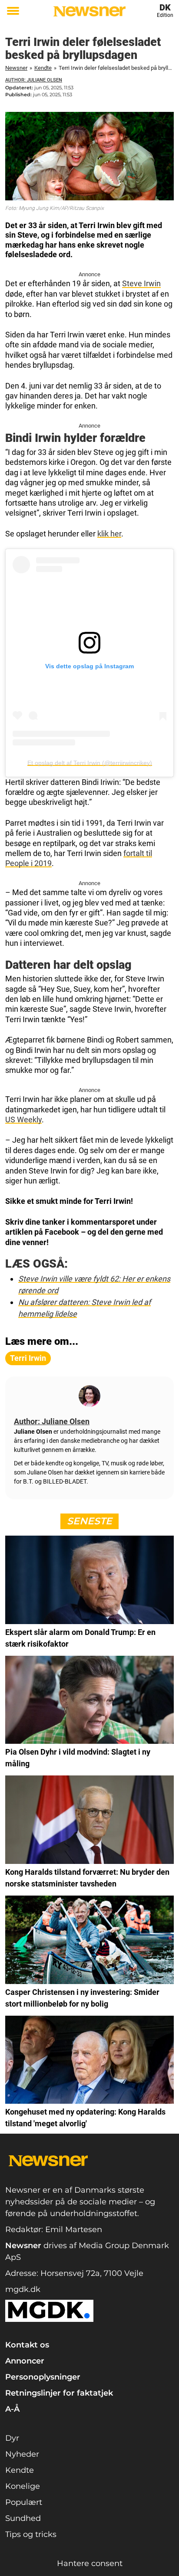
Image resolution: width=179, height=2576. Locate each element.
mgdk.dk (23, 2289)
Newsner (16, 68)
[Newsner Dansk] (89, 11)
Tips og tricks (31, 2534)
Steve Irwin (141, 283)
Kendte (43, 68)
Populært (24, 2502)
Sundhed (23, 2518)
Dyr (12, 2438)
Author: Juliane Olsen (34, 80)
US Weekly (23, 1120)
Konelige (23, 2486)
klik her (109, 534)
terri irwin (28, 1358)
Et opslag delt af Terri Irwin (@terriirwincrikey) (90, 763)
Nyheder (22, 2454)
